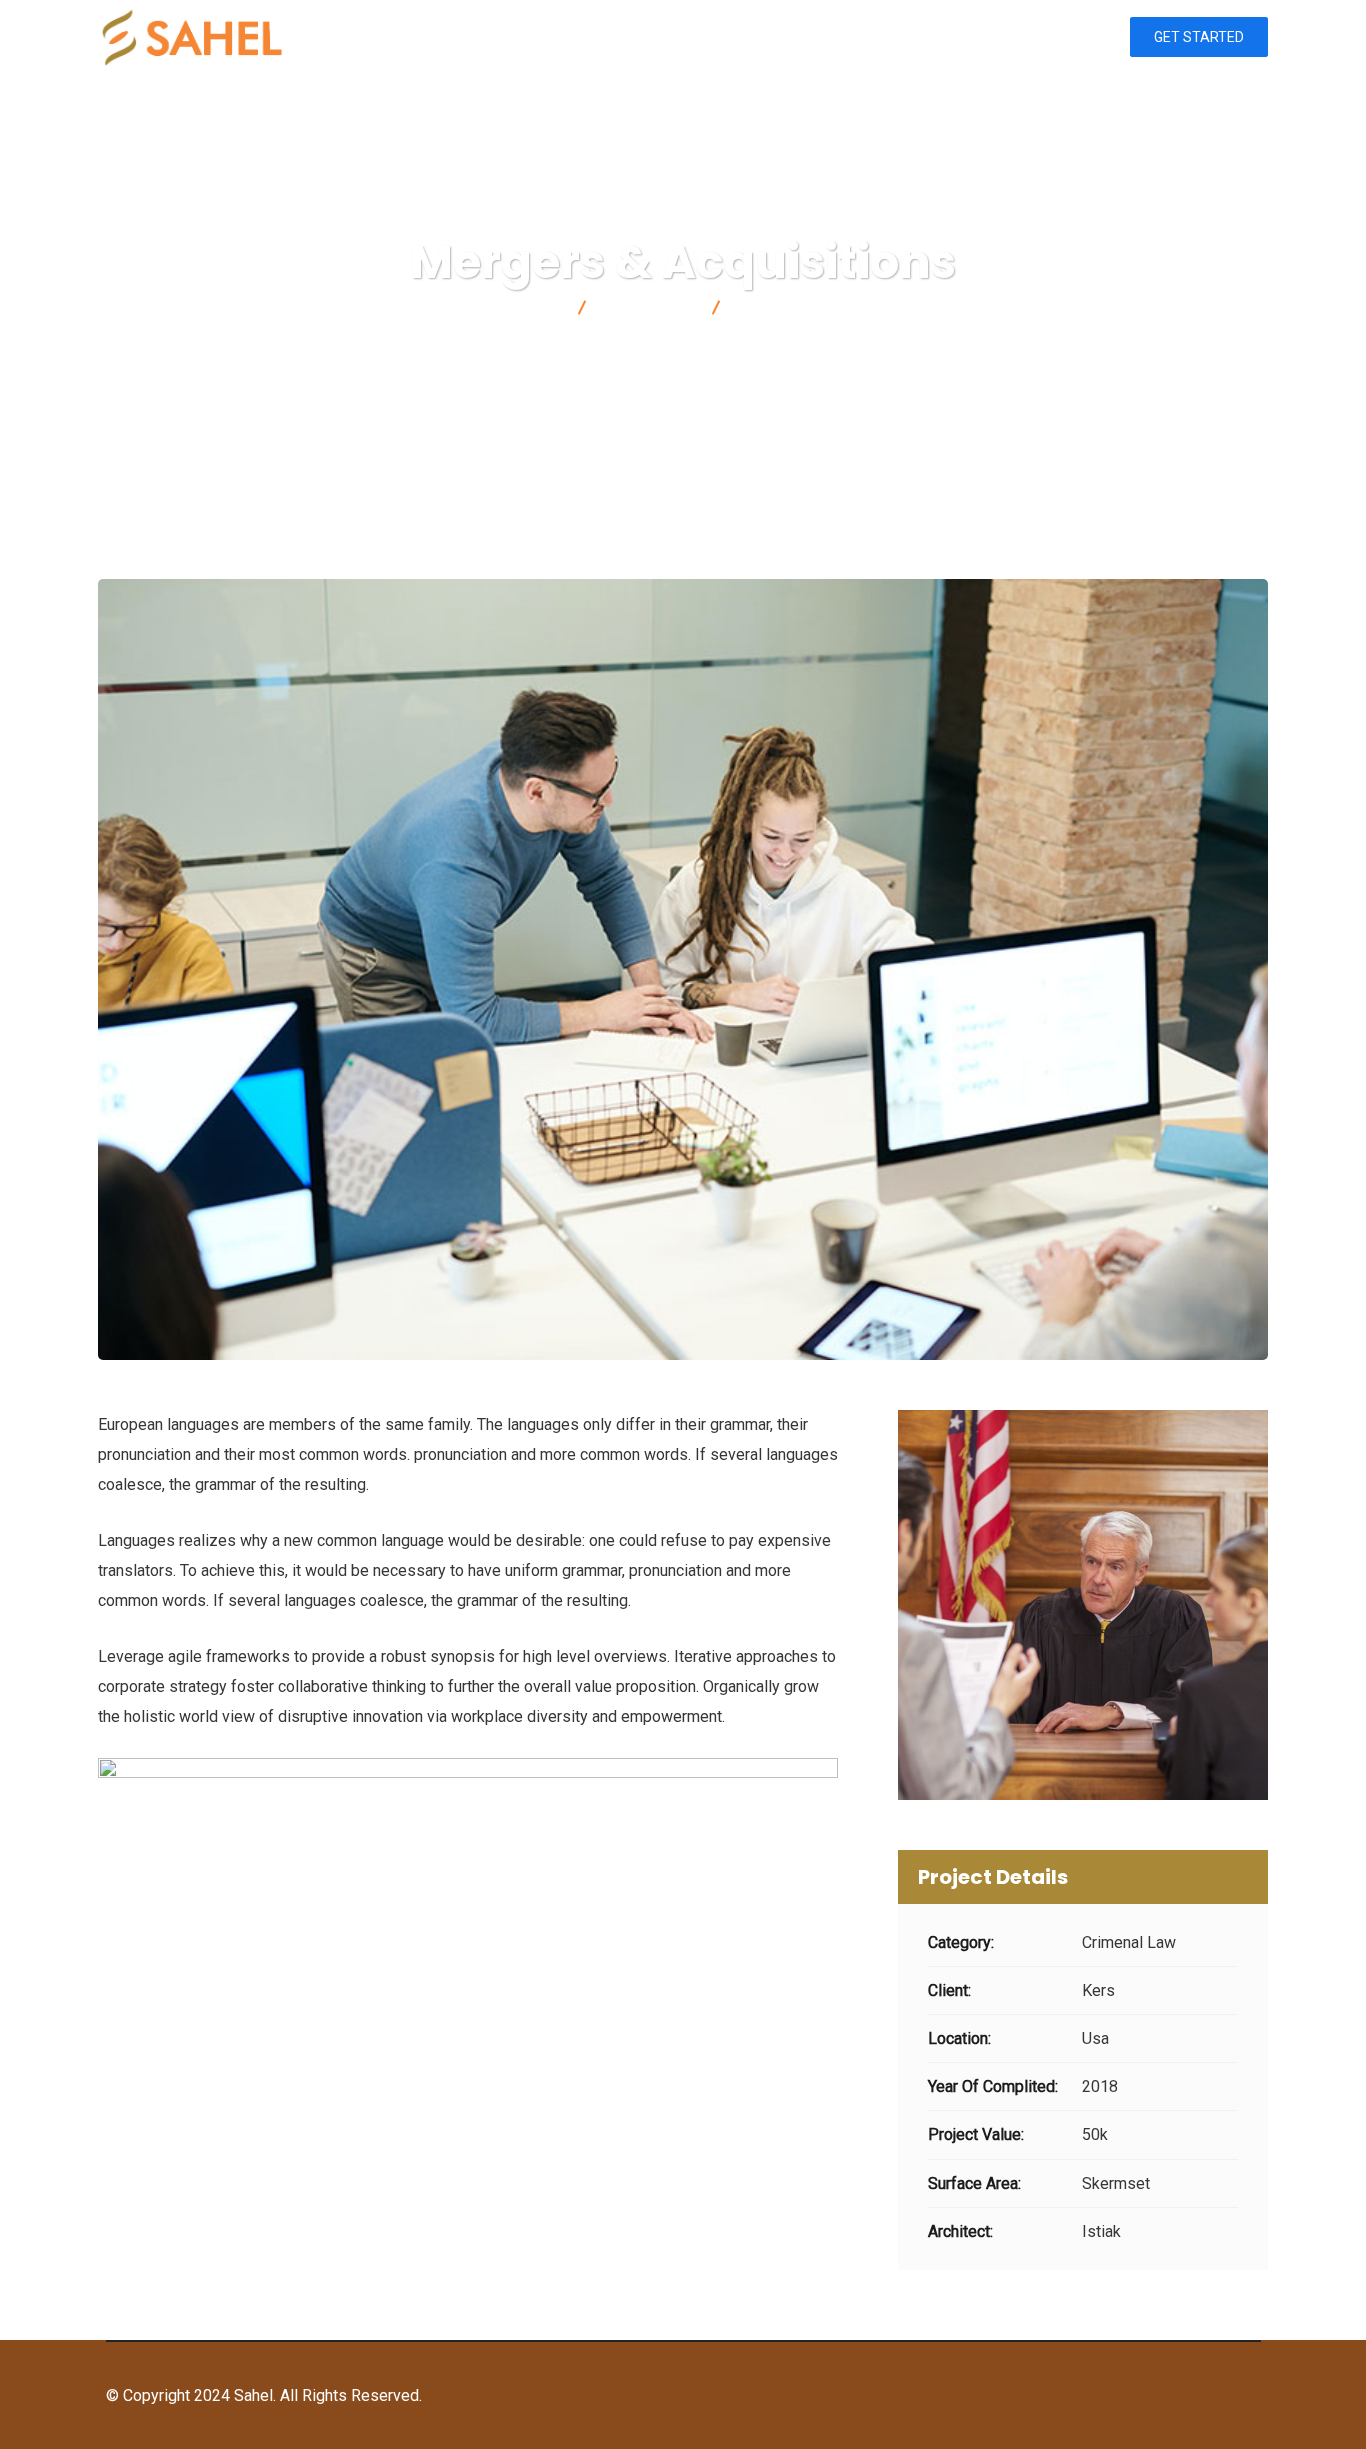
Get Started (1199, 37)
